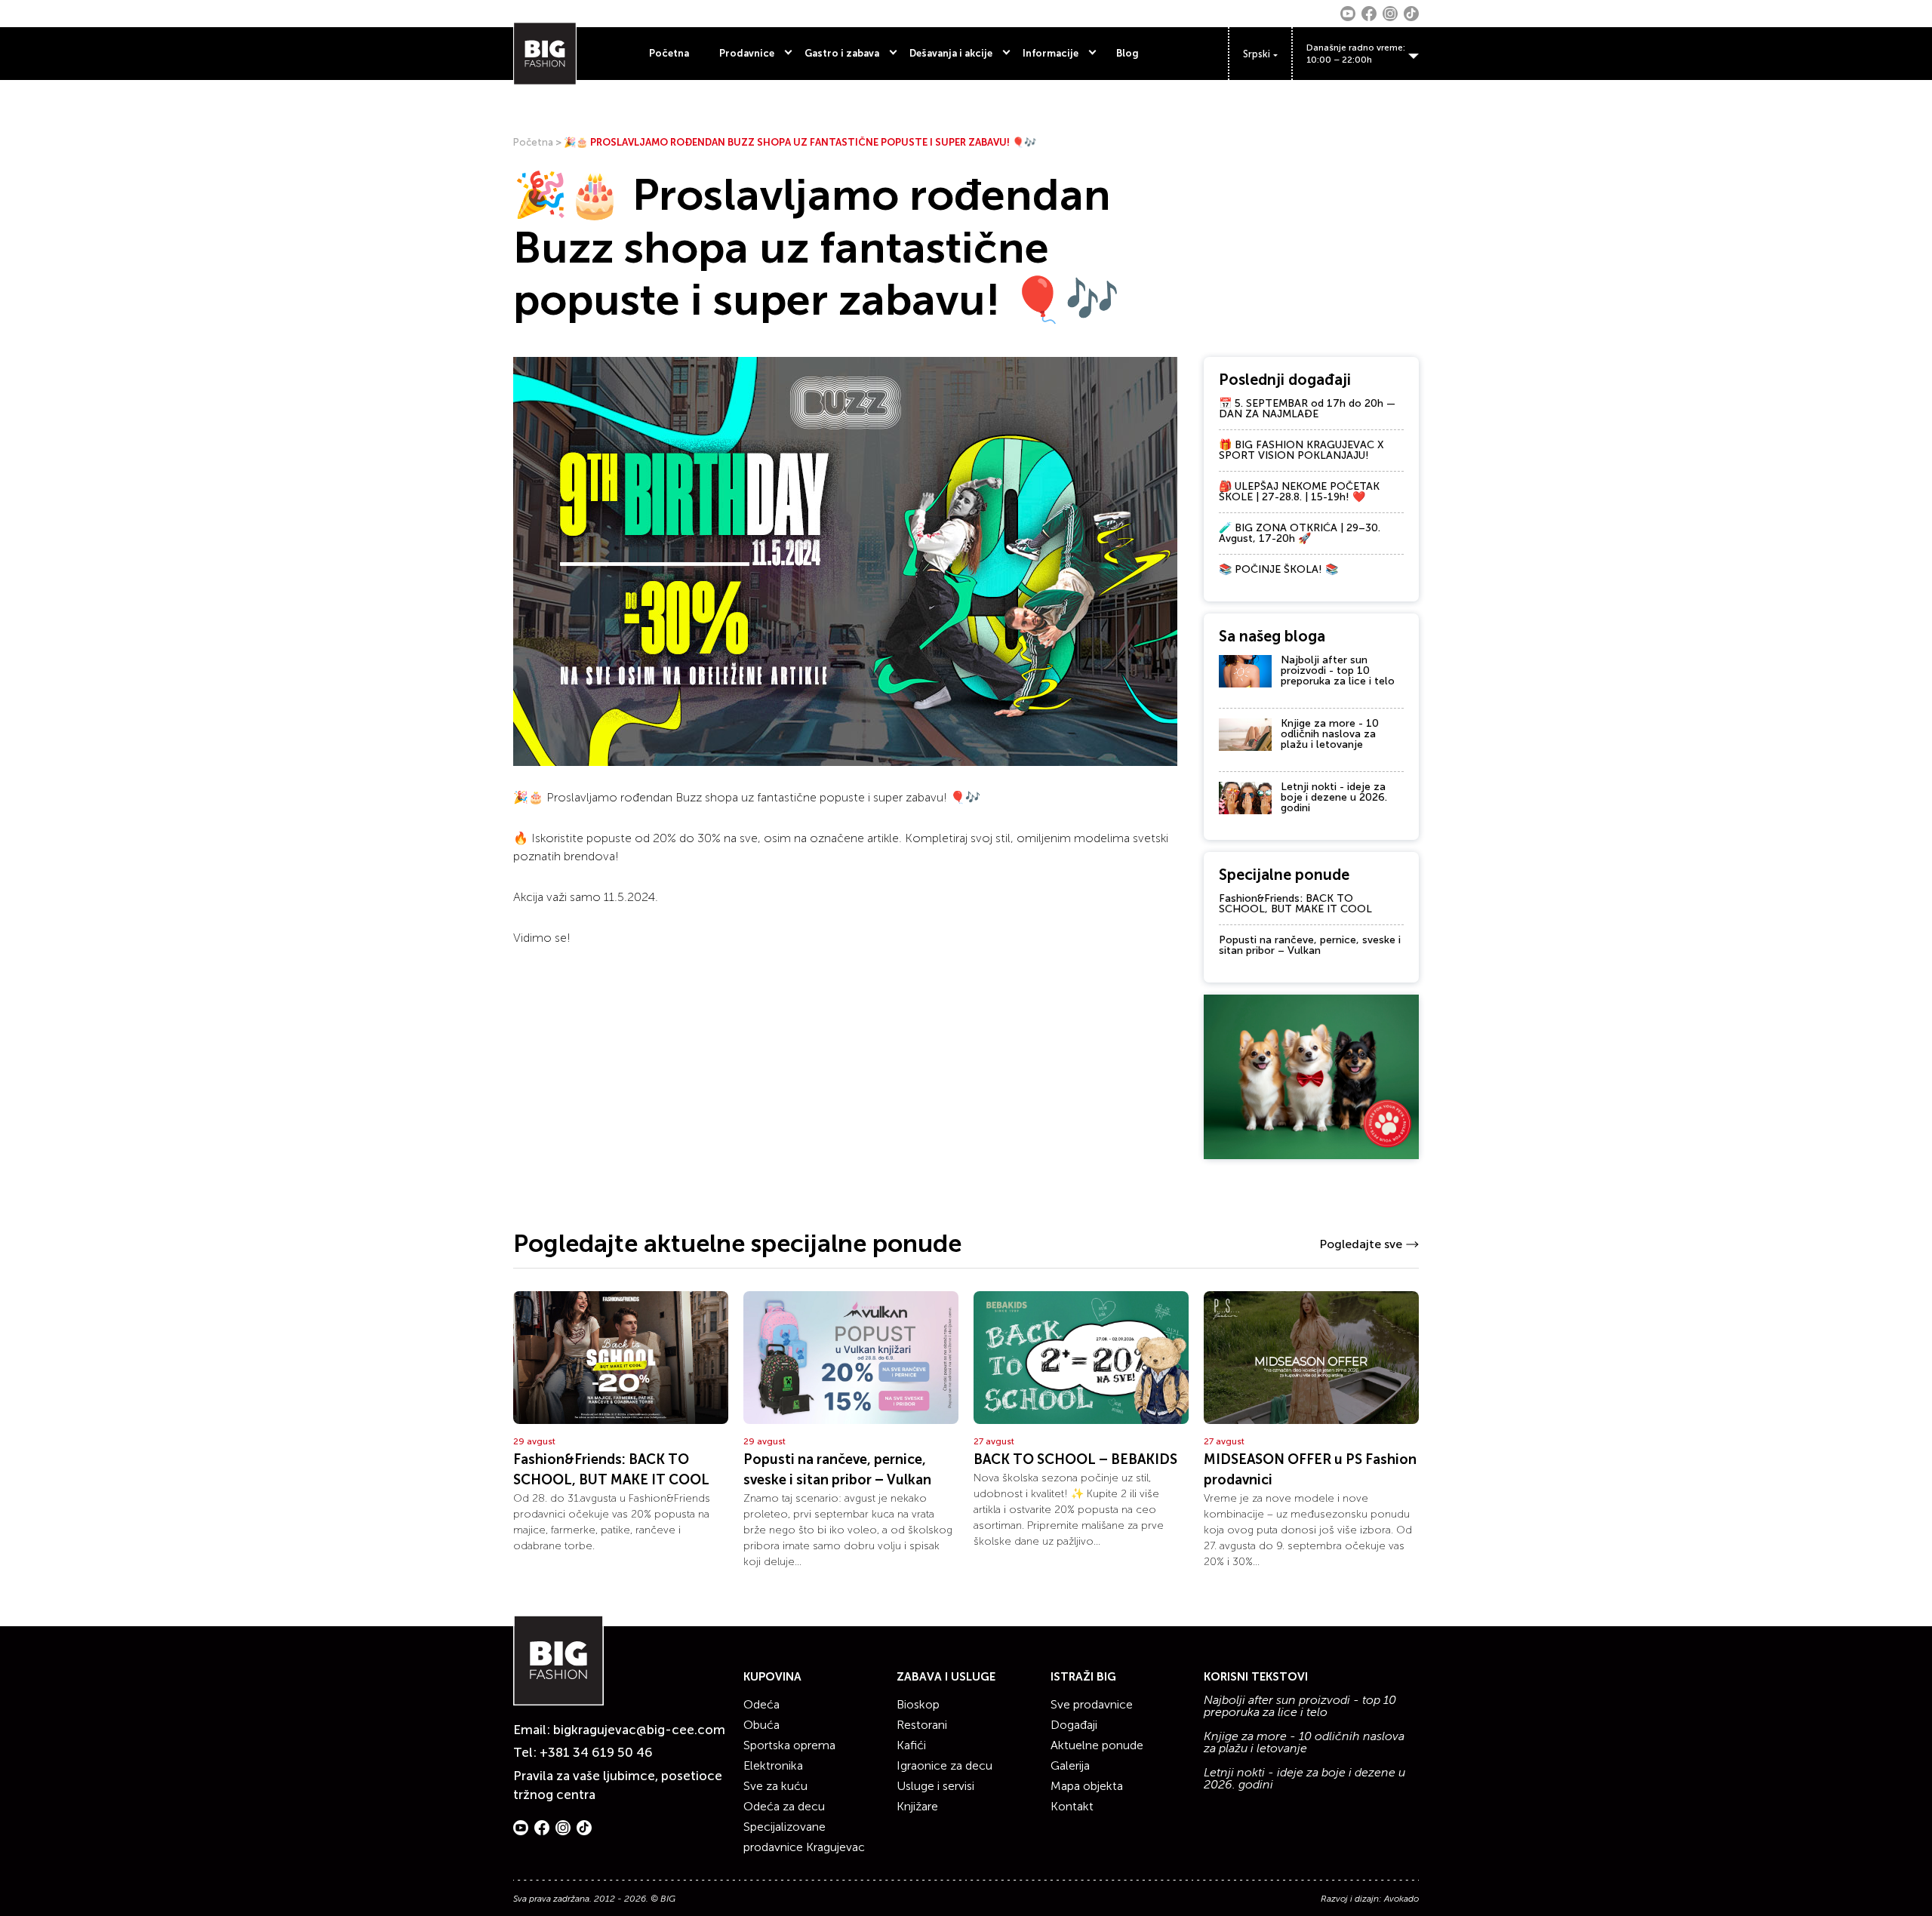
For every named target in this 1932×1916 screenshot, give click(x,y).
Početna (669, 53)
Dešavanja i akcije (951, 53)
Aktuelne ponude (1097, 1745)
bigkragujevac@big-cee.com (639, 1730)
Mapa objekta (1087, 1786)
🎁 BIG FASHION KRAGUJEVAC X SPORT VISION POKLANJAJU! (1301, 450)
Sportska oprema (789, 1745)
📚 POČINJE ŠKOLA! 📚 (1278, 569)
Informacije (1051, 53)
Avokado (1401, 1899)
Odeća (761, 1704)
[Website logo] (545, 54)
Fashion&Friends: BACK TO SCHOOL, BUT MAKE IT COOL (1295, 904)
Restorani (922, 1725)
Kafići (911, 1745)
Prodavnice (747, 53)
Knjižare (917, 1806)
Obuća (761, 1725)
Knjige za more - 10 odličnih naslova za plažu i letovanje (1330, 734)
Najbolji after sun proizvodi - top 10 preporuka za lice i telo (1338, 670)
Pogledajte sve (1361, 1244)
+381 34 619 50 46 (596, 1752)
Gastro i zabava (842, 53)
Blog (1128, 53)
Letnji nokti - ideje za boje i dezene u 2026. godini (1334, 797)
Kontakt (1072, 1806)
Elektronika (773, 1765)
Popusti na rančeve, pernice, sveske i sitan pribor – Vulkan (1310, 945)
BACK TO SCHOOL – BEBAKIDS (1075, 1459)
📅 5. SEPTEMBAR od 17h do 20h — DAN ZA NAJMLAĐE (1307, 409)
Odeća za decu (784, 1806)
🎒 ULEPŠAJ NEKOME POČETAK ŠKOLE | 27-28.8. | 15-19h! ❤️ (1299, 492)
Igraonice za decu (944, 1765)
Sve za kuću (775, 1786)
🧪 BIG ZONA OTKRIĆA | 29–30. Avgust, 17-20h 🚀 (1300, 533)
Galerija (1070, 1765)
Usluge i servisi (935, 1786)
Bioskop (918, 1704)
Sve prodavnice (1092, 1704)
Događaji (1074, 1725)
